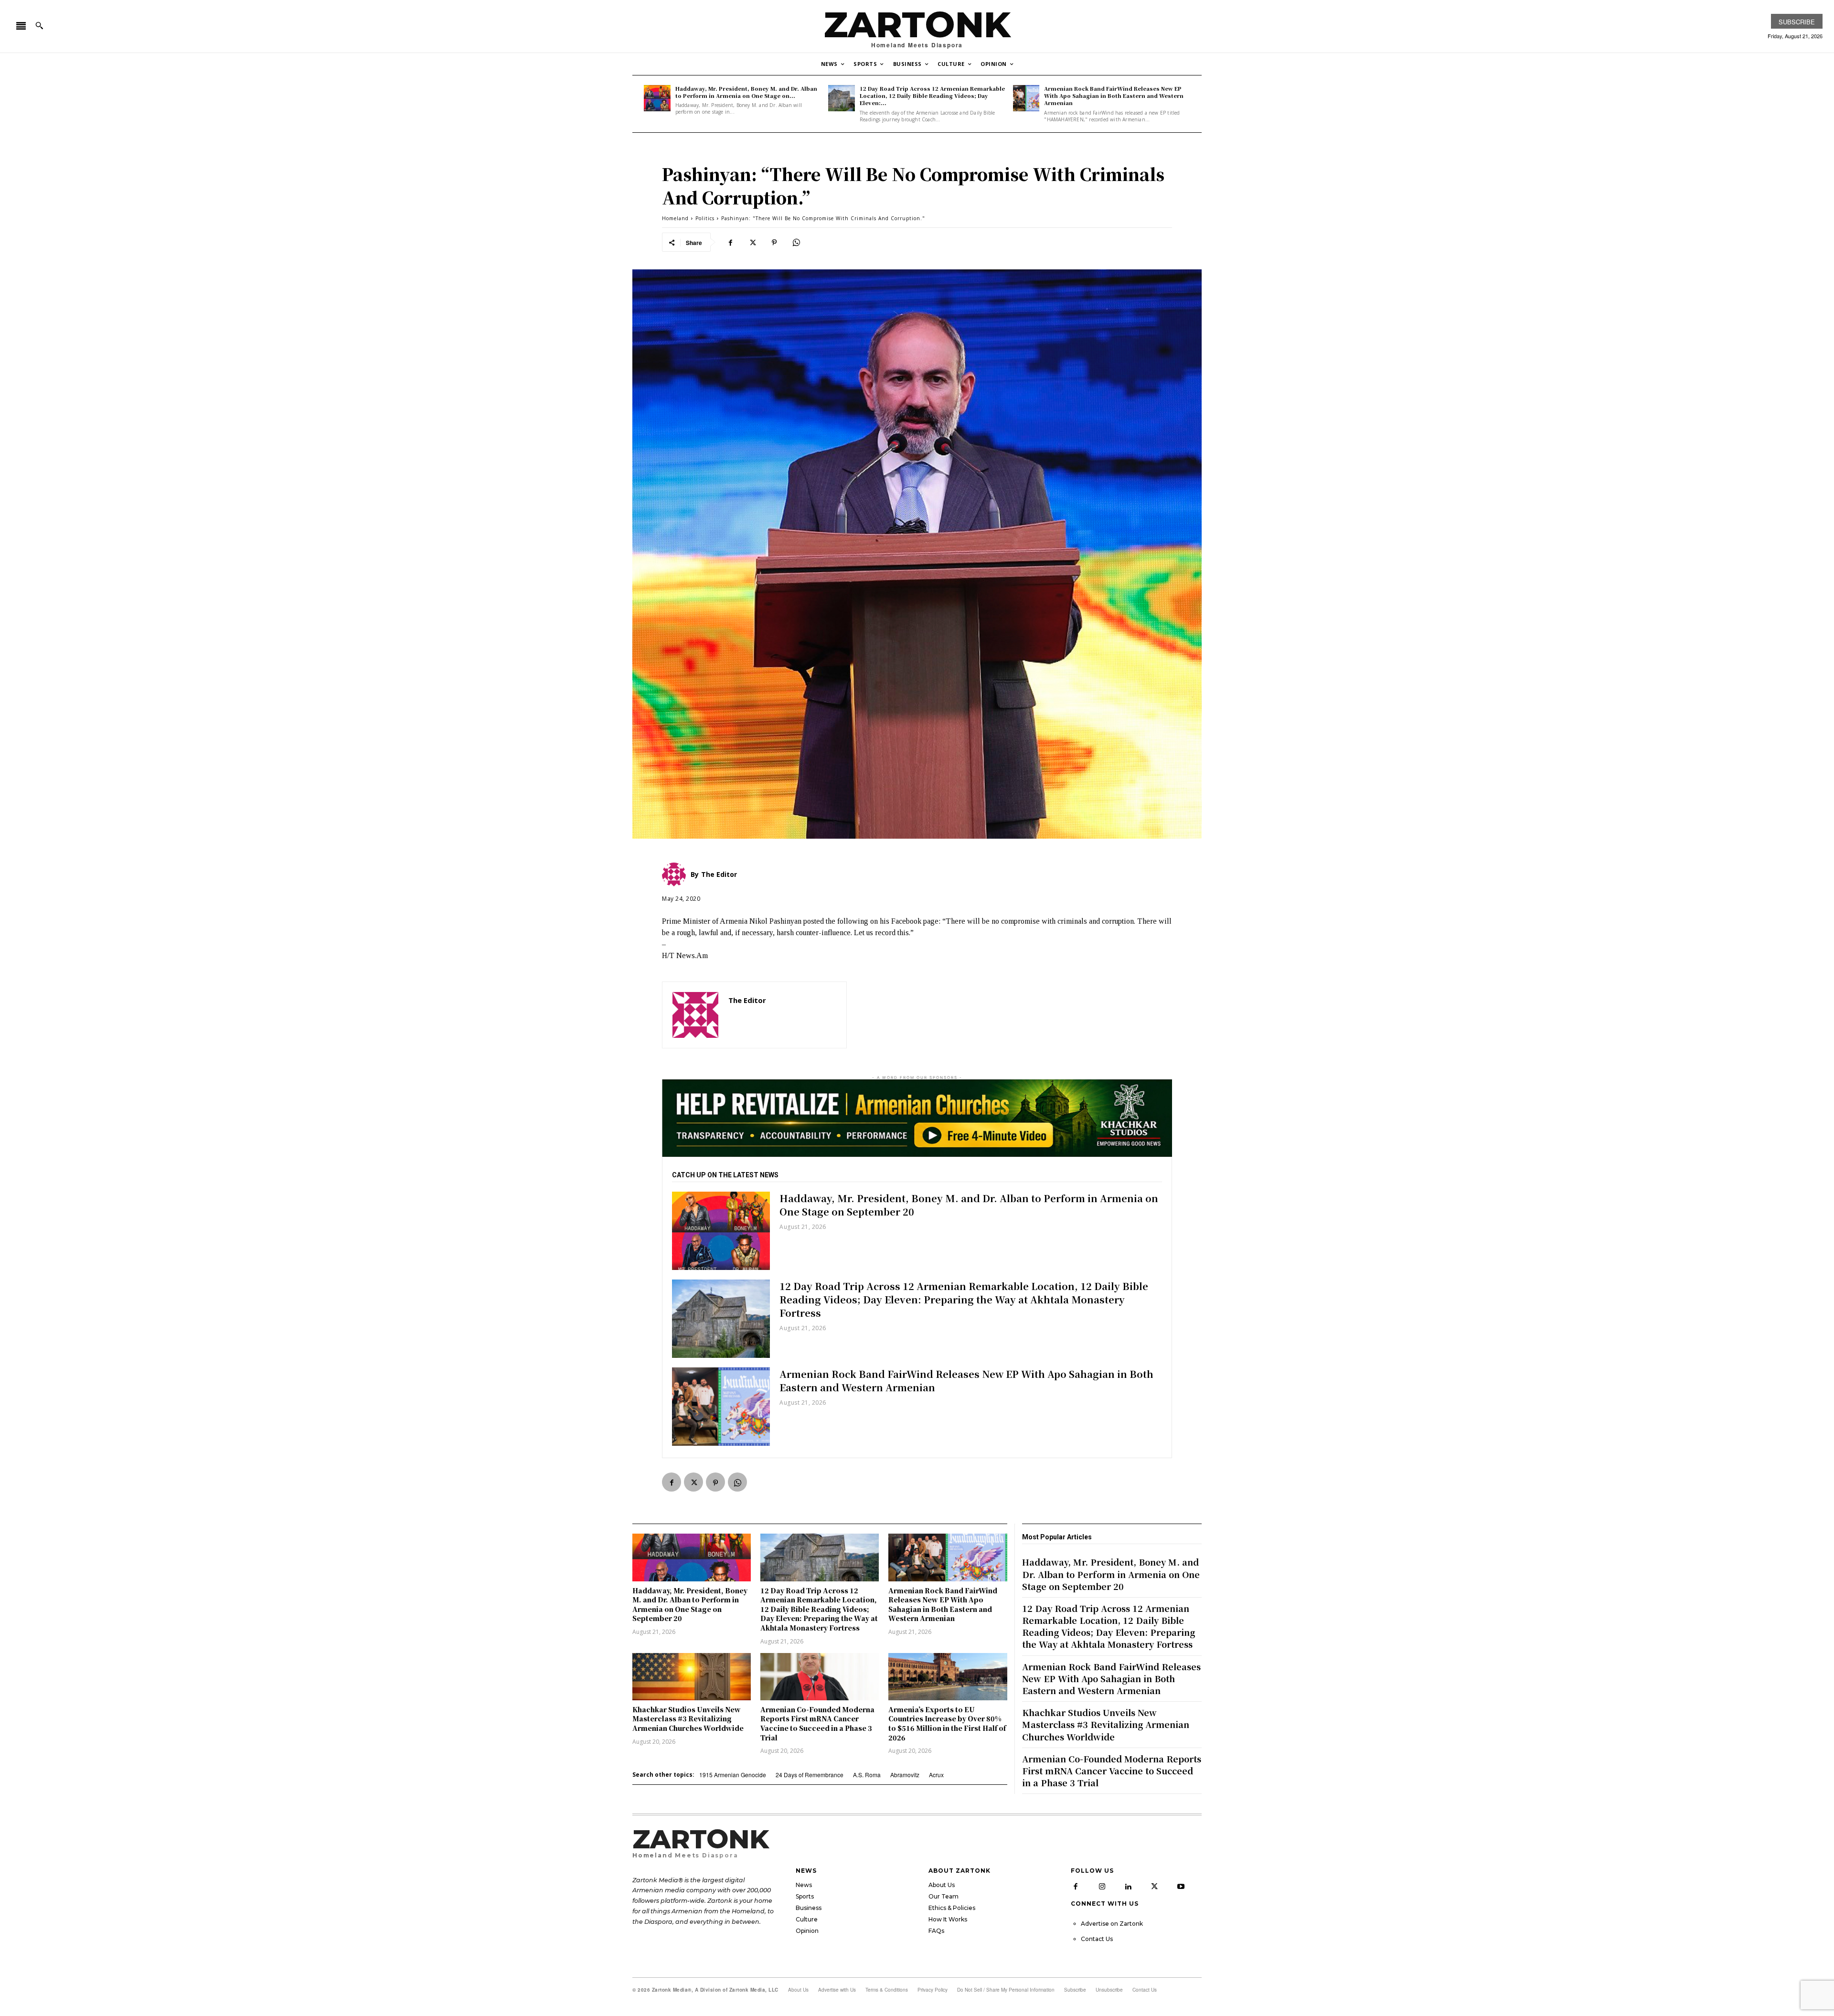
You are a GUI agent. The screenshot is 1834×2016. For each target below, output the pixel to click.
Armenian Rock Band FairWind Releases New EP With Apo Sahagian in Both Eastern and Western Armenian (1114, 96)
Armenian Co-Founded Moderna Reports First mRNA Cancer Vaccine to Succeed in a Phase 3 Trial (817, 1723)
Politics (705, 218)
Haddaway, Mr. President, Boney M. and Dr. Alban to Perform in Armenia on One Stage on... (746, 92)
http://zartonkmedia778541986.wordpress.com (782, 1014)
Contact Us (1097, 1939)
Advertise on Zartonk (1112, 1924)
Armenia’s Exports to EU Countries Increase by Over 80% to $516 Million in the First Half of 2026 (947, 1723)
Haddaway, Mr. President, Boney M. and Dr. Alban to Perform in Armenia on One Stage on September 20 (969, 1205)
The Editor (747, 1000)
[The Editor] (695, 1015)
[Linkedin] (1128, 1887)
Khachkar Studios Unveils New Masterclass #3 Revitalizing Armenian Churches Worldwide (688, 1719)
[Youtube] (1181, 1887)
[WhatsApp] (796, 242)
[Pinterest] (774, 242)
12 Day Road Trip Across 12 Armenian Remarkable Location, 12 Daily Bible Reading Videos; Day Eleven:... (932, 96)
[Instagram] (1102, 1887)
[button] (39, 25)
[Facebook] (730, 242)
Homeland (675, 218)
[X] (752, 242)
